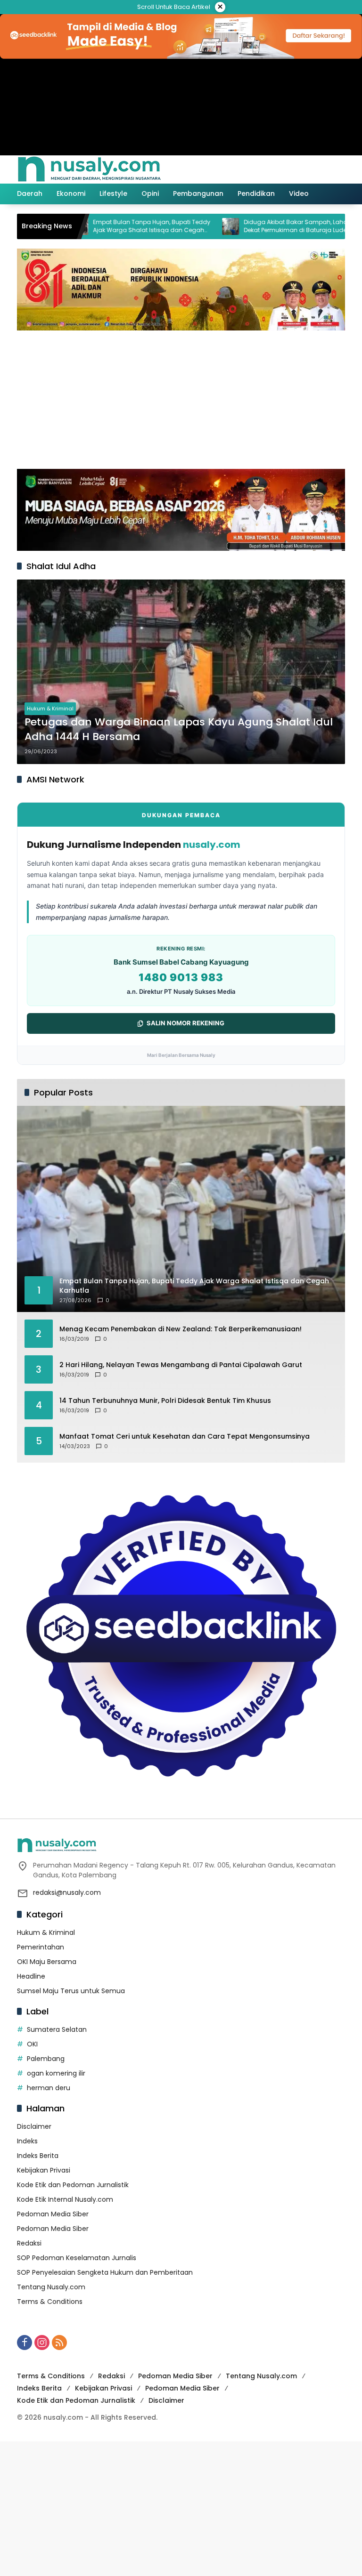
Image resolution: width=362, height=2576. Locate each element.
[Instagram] (42, 2343)
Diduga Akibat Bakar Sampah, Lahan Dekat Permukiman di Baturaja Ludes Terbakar (250, 226)
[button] (298, 169)
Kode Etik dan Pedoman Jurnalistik (73, 2185)
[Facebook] (25, 2343)
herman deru (49, 2088)
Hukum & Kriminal (50, 708)
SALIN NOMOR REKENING (185, 1023)
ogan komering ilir (56, 2073)
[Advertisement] (181, 398)
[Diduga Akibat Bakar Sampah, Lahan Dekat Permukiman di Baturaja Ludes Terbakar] (183, 226)
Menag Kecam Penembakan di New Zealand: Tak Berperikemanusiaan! (181, 1329)
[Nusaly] (89, 169)
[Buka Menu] (319, 169)
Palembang (46, 2059)
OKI (32, 2044)
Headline (31, 1976)
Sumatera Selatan (57, 2029)
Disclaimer (34, 2126)
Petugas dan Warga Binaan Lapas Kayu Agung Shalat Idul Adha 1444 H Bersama (179, 729)
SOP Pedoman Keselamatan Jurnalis (77, 2258)
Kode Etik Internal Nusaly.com (65, 2199)
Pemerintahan (41, 1947)
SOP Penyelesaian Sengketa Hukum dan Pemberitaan (105, 2272)
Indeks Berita (38, 2156)
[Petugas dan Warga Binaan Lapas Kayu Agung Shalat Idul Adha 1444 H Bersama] (181, 672)
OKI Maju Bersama (47, 1962)
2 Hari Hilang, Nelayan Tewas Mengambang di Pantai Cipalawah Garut (181, 1365)
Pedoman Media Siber (53, 2214)
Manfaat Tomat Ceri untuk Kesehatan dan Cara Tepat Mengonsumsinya (185, 1437)
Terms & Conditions (50, 2302)
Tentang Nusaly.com (51, 2287)
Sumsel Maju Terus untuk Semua (71, 1991)
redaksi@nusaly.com (67, 1892)
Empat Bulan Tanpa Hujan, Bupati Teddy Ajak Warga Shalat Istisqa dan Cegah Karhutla (104, 226)
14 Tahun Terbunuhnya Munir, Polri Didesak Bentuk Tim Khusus (165, 1401)
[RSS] (59, 2343)
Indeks (27, 2141)
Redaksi (29, 2243)
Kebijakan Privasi (44, 2170)
